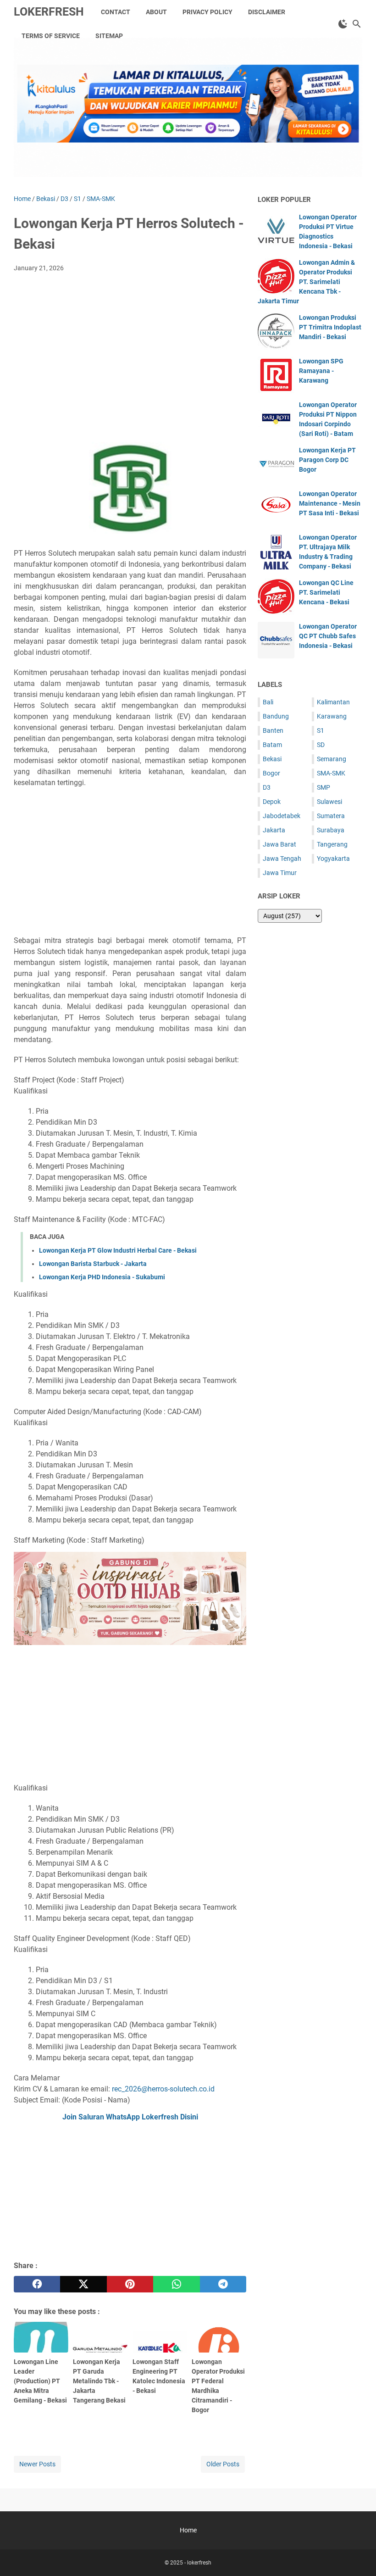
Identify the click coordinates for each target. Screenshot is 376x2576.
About (156, 12)
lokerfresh (49, 12)
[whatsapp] (176, 2284)
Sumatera (331, 816)
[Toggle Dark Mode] (343, 24)
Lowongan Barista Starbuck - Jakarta (93, 1264)
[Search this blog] (357, 24)
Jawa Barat (279, 844)
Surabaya (331, 830)
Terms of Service (51, 36)
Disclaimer (267, 12)
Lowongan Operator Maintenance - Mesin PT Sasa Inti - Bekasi (330, 503)
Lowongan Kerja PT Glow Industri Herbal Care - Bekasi (118, 1250)
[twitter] (83, 2284)
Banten (273, 730)
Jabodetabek (282, 816)
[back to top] (358, 2555)
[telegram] (223, 2284)
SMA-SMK (331, 773)
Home (188, 2530)
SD (321, 745)
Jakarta (274, 830)
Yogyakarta (333, 859)
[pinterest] (130, 2284)
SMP (323, 787)
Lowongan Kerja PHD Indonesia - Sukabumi (102, 1277)
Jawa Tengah (282, 859)
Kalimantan (333, 702)
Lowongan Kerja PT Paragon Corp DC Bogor (327, 460)
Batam (272, 745)
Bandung (276, 716)
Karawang (332, 716)
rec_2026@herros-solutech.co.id (163, 2089)
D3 (267, 787)
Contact (116, 12)
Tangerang (332, 844)
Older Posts (223, 2464)
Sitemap (109, 36)
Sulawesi (329, 802)
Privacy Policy (207, 12)
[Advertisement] (130, 348)
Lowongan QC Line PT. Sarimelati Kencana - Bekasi (326, 592)
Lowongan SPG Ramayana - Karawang (321, 371)
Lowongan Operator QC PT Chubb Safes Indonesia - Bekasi (328, 636)
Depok (272, 802)
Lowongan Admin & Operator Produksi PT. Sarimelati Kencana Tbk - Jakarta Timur (306, 282)
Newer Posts (37, 2464)
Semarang (332, 759)
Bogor (271, 773)
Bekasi (272, 759)
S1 (321, 730)
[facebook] (37, 2284)
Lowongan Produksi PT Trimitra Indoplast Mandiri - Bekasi (330, 327)
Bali (268, 702)
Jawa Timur (280, 873)
